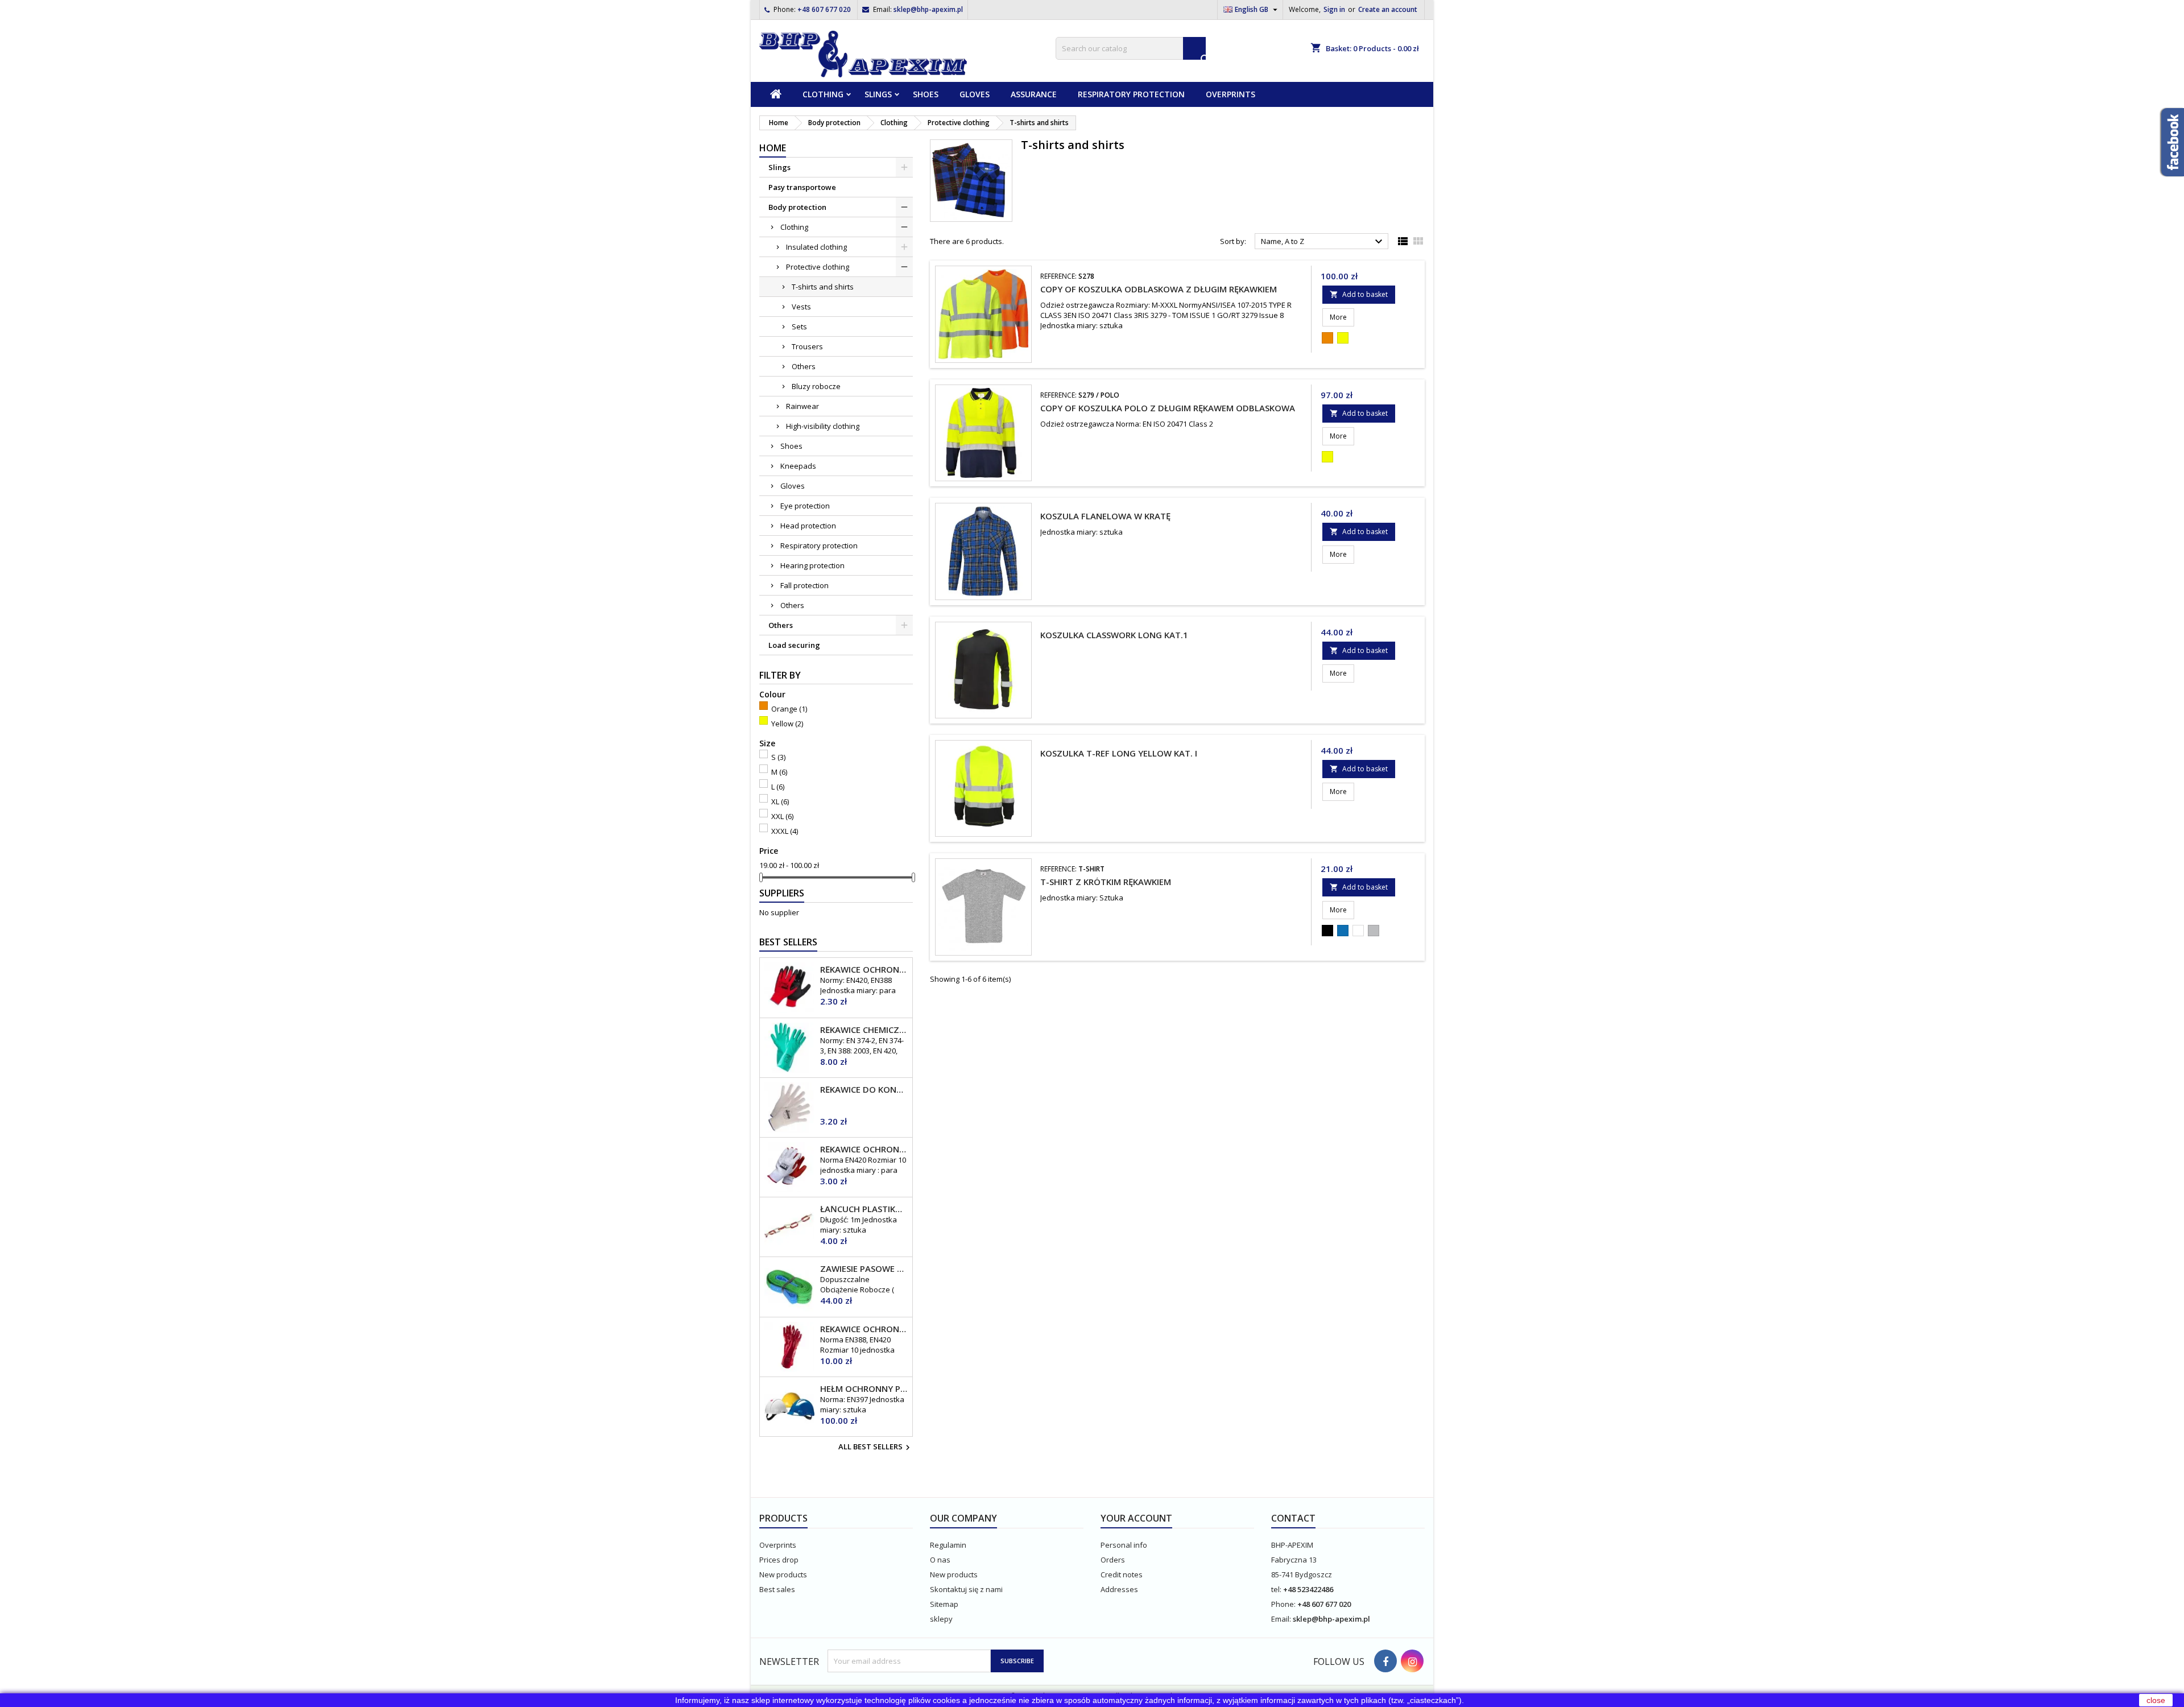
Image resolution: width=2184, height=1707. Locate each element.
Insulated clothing (816, 247)
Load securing (794, 645)
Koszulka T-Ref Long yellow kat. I (1119, 753)
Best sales (777, 1589)
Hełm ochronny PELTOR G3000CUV (864, 1388)
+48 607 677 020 (824, 9)
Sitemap (944, 1604)
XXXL (785, 831)
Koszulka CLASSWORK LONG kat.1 (1114, 635)
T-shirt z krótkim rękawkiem (1106, 882)
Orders (1113, 1560)
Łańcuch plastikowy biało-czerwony (864, 1209)
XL (780, 801)
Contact (1293, 1518)
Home (773, 148)
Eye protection (805, 506)
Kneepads (798, 466)
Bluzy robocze (816, 386)
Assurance (1034, 94)
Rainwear (803, 406)
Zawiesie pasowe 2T (864, 1268)
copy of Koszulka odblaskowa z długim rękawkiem (1159, 289)
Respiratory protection (1131, 94)
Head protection (808, 526)
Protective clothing (818, 267)
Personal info (1124, 1545)
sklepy (941, 1619)
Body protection (797, 207)
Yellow (787, 724)
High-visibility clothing (823, 426)
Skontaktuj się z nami (966, 1589)
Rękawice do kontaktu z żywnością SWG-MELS (864, 1089)
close (2156, 1700)
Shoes (926, 94)
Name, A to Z (1323, 242)
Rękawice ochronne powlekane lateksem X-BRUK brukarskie (864, 1149)
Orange (789, 709)
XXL (782, 816)
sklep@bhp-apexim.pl (928, 9)
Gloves (975, 94)
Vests (801, 307)
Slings (878, 94)
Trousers (807, 346)
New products (783, 1574)
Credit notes (1122, 1574)
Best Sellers (788, 942)
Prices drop (779, 1560)
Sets (799, 326)
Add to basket (1359, 294)
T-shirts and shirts (823, 287)
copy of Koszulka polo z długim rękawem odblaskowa (1168, 408)
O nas (940, 1560)
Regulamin (948, 1545)
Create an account (1388, 9)
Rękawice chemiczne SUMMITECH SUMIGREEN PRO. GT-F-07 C (864, 1030)
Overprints (1230, 94)
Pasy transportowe (802, 187)
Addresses (1119, 1589)
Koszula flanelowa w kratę (1105, 516)
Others (804, 366)
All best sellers (876, 1448)
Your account (1136, 1518)
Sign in (1334, 9)
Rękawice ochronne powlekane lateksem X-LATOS (864, 969)
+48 (1290, 1589)
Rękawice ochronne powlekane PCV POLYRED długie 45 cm (864, 1329)
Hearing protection (812, 565)
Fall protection (804, 585)
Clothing (823, 94)
